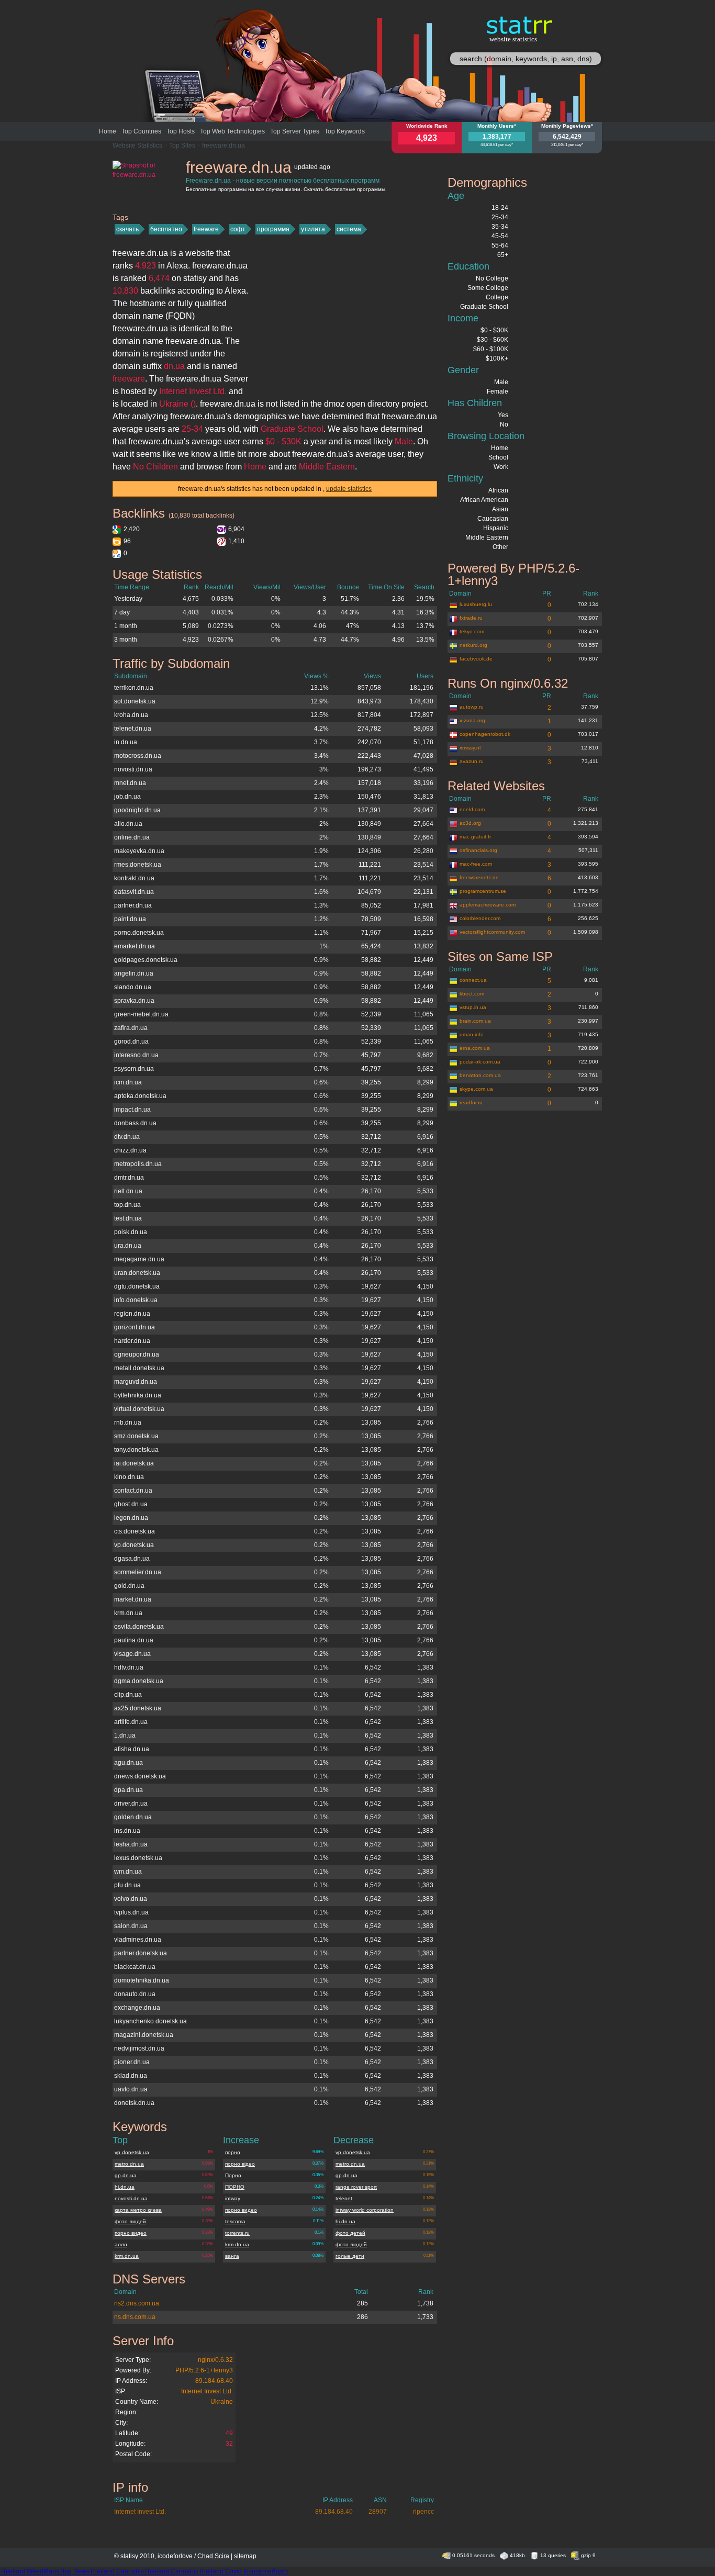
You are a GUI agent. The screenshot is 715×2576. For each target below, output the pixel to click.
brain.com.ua (475, 1021)
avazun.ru (472, 761)
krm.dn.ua (127, 2256)
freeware (206, 229)
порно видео (131, 2233)
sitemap (245, 2556)
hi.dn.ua (125, 2187)
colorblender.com (480, 918)
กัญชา (280, 2571)
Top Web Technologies (232, 131)
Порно (233, 2175)
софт (238, 229)
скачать (127, 229)
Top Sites (182, 145)
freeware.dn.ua (224, 145)
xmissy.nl (470, 748)
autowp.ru (472, 707)
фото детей (350, 2233)
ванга (232, 2256)
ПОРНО (235, 2187)
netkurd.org (473, 645)
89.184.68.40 (214, 2381)
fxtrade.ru (471, 618)
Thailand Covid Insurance (235, 2571)
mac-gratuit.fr (475, 837)
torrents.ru (237, 2233)
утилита (313, 229)
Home (108, 131)
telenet (344, 2198)
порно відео (240, 2164)
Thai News (74, 2571)
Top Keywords (345, 131)
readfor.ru (471, 1102)
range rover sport (356, 2187)
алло (121, 2244)
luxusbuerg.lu (476, 604)
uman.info (472, 1034)
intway (233, 2198)
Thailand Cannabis (117, 2571)
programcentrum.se (483, 891)
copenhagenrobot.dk (485, 734)
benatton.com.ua (480, 1075)
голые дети (350, 2256)
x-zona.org (472, 720)
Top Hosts (181, 131)
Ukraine (222, 2402)
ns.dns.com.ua (135, 2317)
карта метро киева (138, 2210)
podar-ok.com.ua (480, 1062)
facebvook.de (476, 659)
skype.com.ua (476, 1089)
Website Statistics (137, 145)
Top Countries (141, 131)
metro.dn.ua (129, 2164)
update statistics (349, 489)
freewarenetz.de (479, 877)
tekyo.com (472, 631)
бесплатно (166, 229)
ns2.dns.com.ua (137, 2303)
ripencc (423, 2512)
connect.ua (473, 980)
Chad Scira (213, 2556)
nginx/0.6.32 (215, 2360)
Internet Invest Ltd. (207, 2391)
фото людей (130, 2221)
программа (273, 229)
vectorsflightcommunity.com (492, 932)
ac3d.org (470, 823)
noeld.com (472, 809)
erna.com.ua (475, 1048)
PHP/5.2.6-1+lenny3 (204, 2370)
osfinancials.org (478, 850)
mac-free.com (476, 864)
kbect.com (472, 994)
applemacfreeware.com (488, 905)
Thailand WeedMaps (30, 2571)
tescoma (235, 2221)
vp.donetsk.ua (132, 2152)
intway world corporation (365, 2210)
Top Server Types (295, 131)
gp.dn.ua (126, 2175)
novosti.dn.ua (131, 2198)
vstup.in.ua (473, 1007)
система (349, 229)
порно (233, 2152)
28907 (378, 2512)
